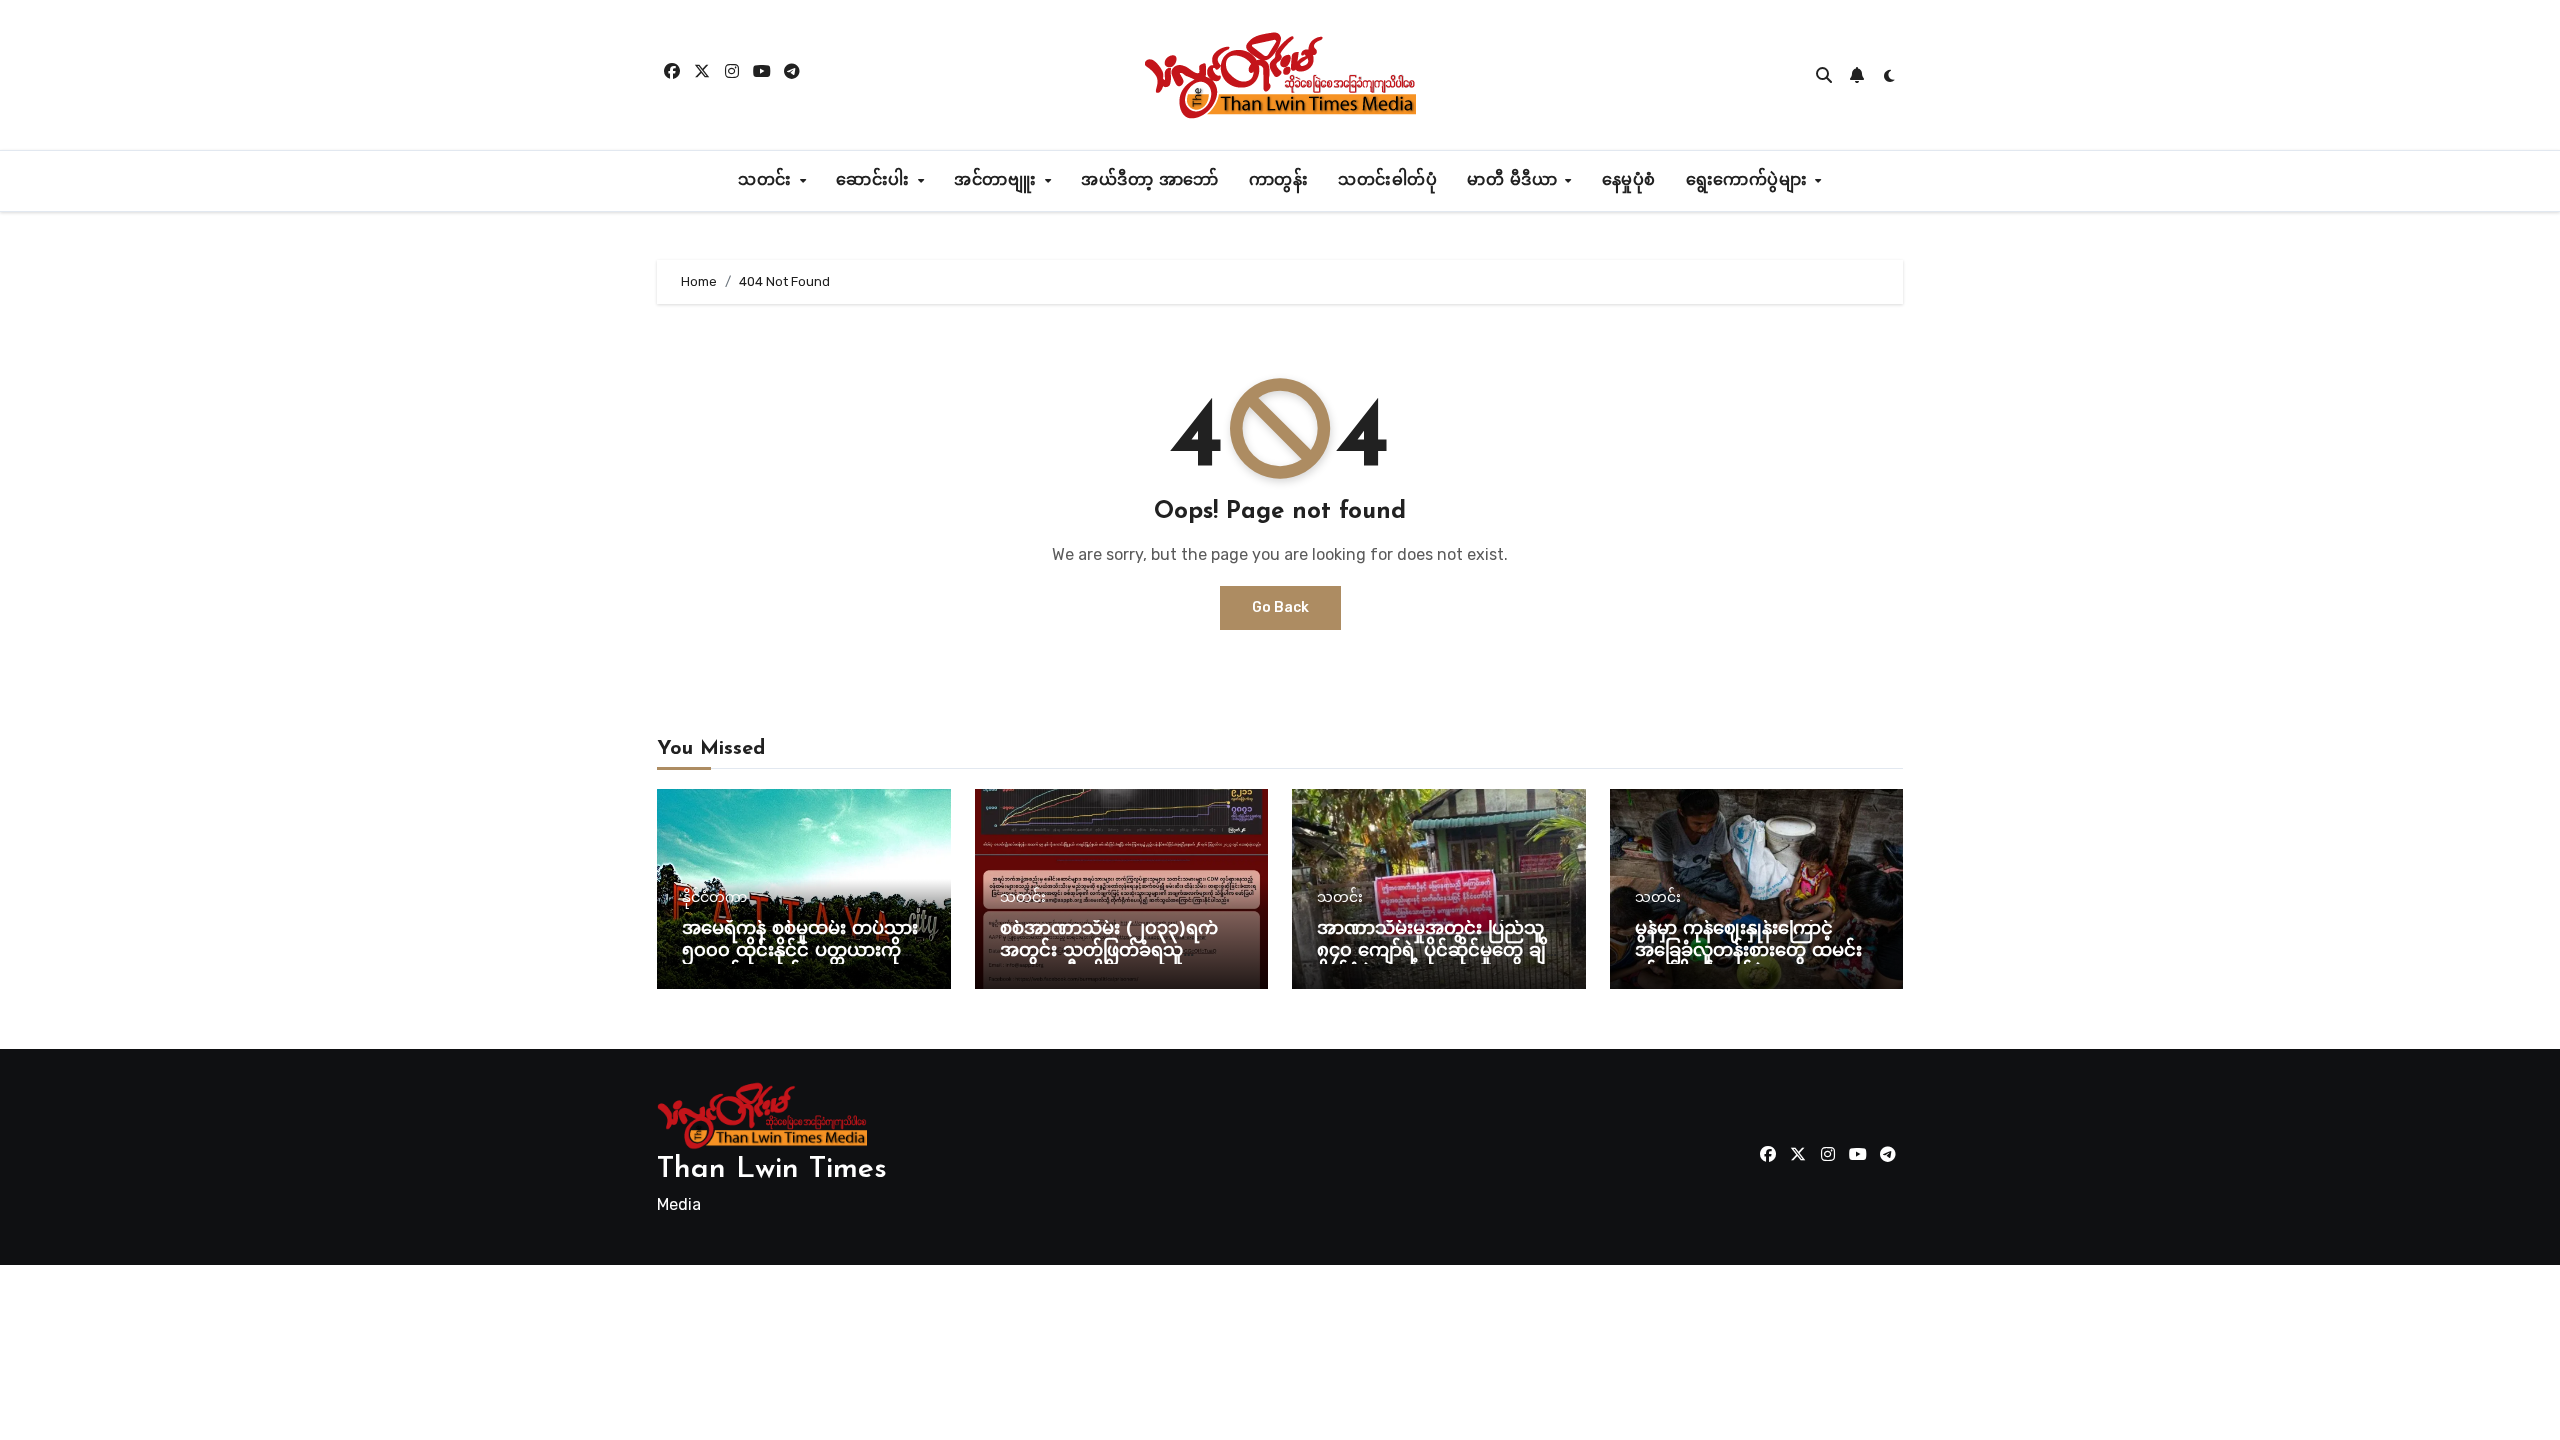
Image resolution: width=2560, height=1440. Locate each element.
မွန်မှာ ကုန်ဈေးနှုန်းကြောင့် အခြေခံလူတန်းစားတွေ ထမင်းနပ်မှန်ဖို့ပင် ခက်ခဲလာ (1748, 951)
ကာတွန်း (1279, 181)
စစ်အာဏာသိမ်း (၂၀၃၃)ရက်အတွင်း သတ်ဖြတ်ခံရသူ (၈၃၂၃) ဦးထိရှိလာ (1109, 951)
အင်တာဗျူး (998, 181)
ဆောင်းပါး (875, 181)
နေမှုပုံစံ (1629, 181)
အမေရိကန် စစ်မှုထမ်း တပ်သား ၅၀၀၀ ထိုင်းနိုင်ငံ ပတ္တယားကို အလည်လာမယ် (800, 951)
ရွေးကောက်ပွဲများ (1749, 181)
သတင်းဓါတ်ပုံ (1387, 181)
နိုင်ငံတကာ (714, 898)
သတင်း (767, 181)
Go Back (1280, 607)
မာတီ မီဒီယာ (1515, 181)
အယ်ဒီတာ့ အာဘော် (1150, 181)
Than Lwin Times (772, 1169)
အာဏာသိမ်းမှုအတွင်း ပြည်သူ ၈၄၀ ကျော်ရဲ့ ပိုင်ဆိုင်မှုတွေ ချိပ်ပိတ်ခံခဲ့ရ (1437, 951)
